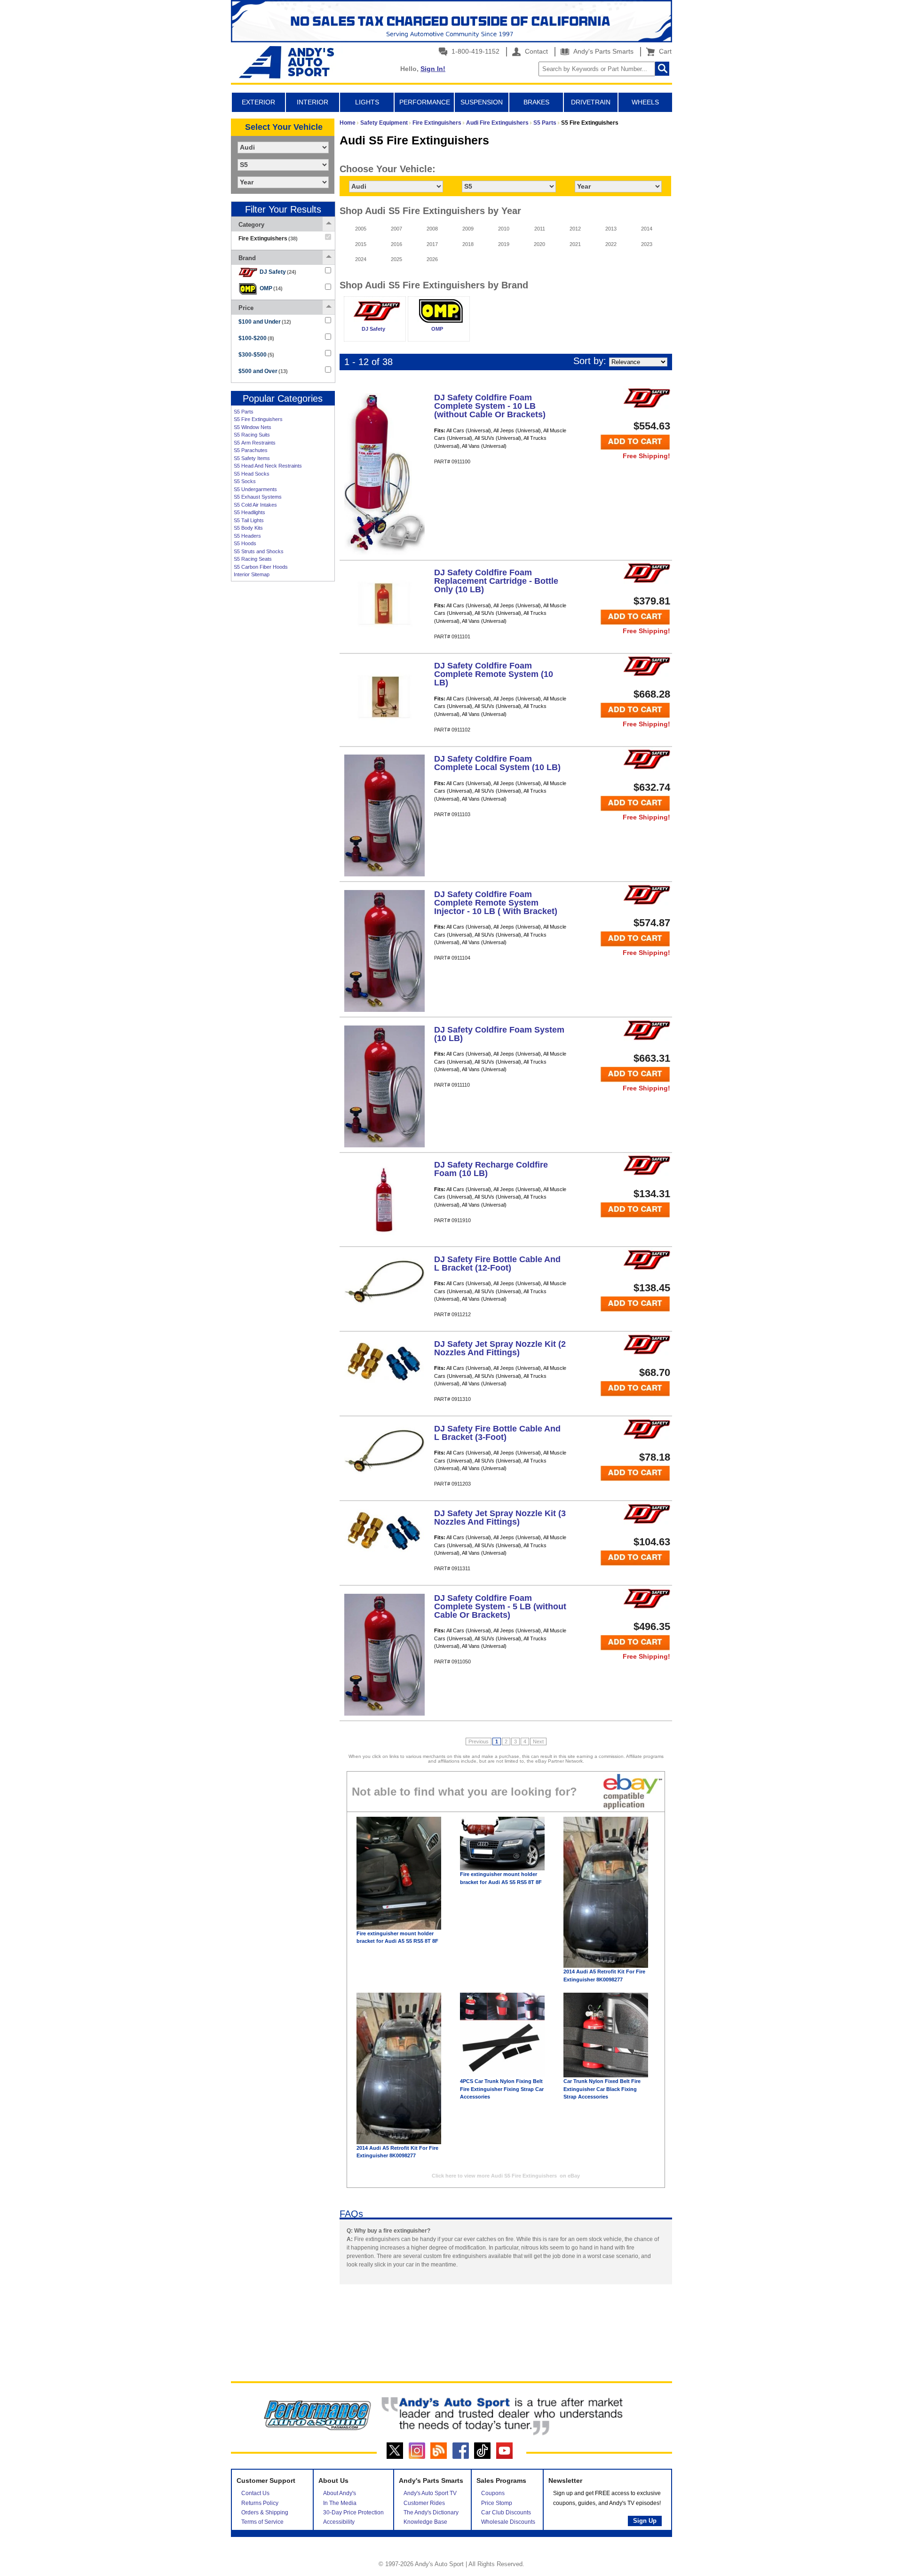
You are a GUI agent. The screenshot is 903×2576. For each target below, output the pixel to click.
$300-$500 (256, 355)
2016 (396, 244)
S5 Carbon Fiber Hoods (261, 567)
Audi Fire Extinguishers (497, 123)
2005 (361, 229)
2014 (647, 229)
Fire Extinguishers (437, 123)
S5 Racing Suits (252, 435)
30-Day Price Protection (353, 2512)
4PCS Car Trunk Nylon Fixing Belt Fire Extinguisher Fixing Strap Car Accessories (502, 2089)
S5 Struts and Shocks (259, 551)
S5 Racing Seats (253, 559)
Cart (663, 51)
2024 (361, 259)
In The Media (340, 2503)
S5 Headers (247, 536)
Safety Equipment (384, 123)
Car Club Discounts (506, 2512)
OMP (271, 288)
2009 (468, 229)
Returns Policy (260, 2503)
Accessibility (339, 2522)
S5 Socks (245, 481)
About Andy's (340, 2493)
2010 (504, 229)
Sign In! (433, 69)
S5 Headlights (250, 512)
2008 (432, 229)
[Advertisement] (283, 730)
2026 (432, 259)
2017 (432, 244)
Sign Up (645, 2521)
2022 (611, 244)
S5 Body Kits (248, 528)
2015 (361, 244)
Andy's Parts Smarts (602, 51)
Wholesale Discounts (508, 2522)
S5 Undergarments (255, 489)
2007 (396, 229)
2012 (575, 229)
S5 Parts (244, 412)
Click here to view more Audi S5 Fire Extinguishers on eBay (506, 2176)
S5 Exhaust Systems (258, 497)
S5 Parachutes (251, 450)
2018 (468, 244)
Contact (535, 51)
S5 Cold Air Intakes (255, 505)
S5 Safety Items (252, 458)
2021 (575, 244)
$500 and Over (263, 371)
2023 (647, 244)
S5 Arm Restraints (255, 443)
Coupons (493, 2493)
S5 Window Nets (253, 427)
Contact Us (255, 2493)
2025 (396, 259)
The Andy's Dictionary (431, 2512)
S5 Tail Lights (249, 520)
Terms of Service (262, 2522)
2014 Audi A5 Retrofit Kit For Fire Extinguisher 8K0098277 (604, 1976)
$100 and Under (265, 322)
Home (348, 123)
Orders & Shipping (265, 2512)
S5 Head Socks (252, 474)
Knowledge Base (425, 2522)
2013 (611, 229)
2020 (539, 244)
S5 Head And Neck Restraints (268, 466)
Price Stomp (497, 2503)
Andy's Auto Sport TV (430, 2493)
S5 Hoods (245, 543)
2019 (504, 244)
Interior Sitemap (252, 574)
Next (538, 1741)
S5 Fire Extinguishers (258, 419)
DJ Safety (278, 272)
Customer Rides (424, 2503)
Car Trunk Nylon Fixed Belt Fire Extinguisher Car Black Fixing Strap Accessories (602, 2089)
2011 (540, 229)
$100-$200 (256, 338)
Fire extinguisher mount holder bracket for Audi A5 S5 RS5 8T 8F (397, 1937)
